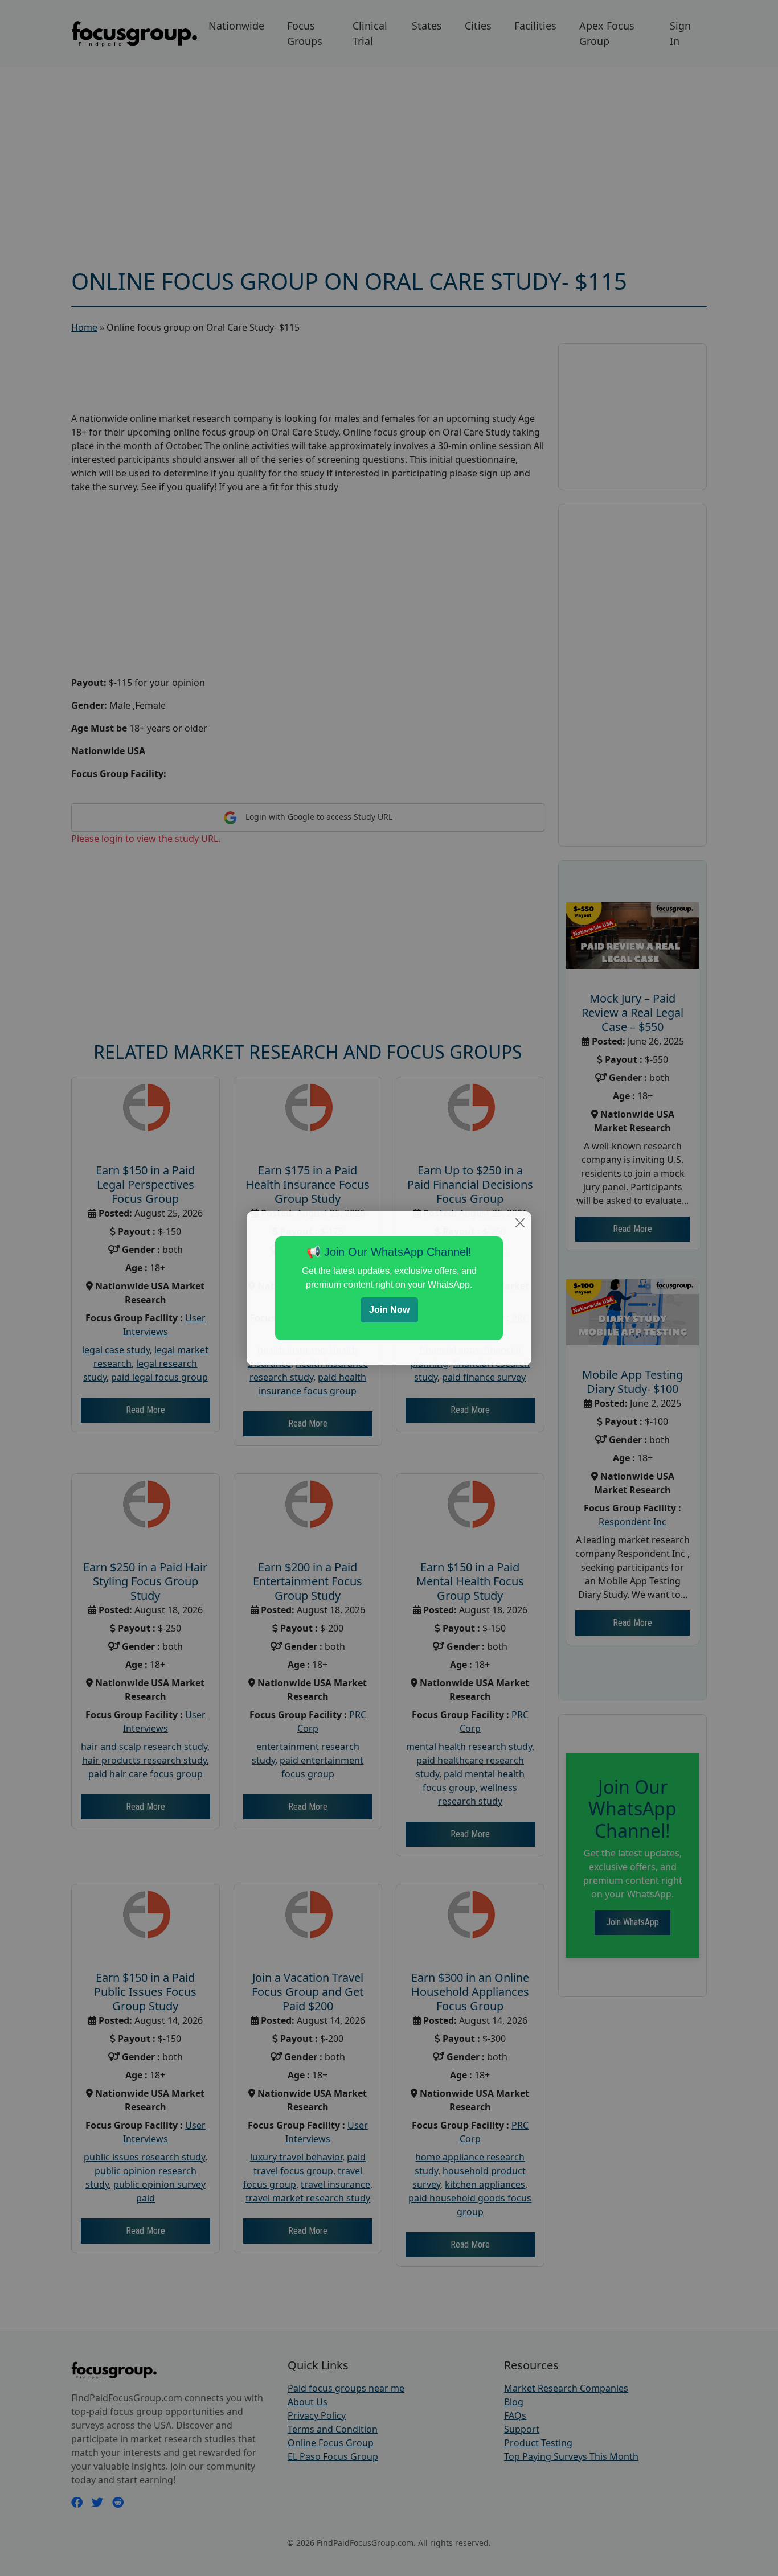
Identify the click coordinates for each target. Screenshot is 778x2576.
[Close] (520, 1223)
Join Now (389, 1310)
